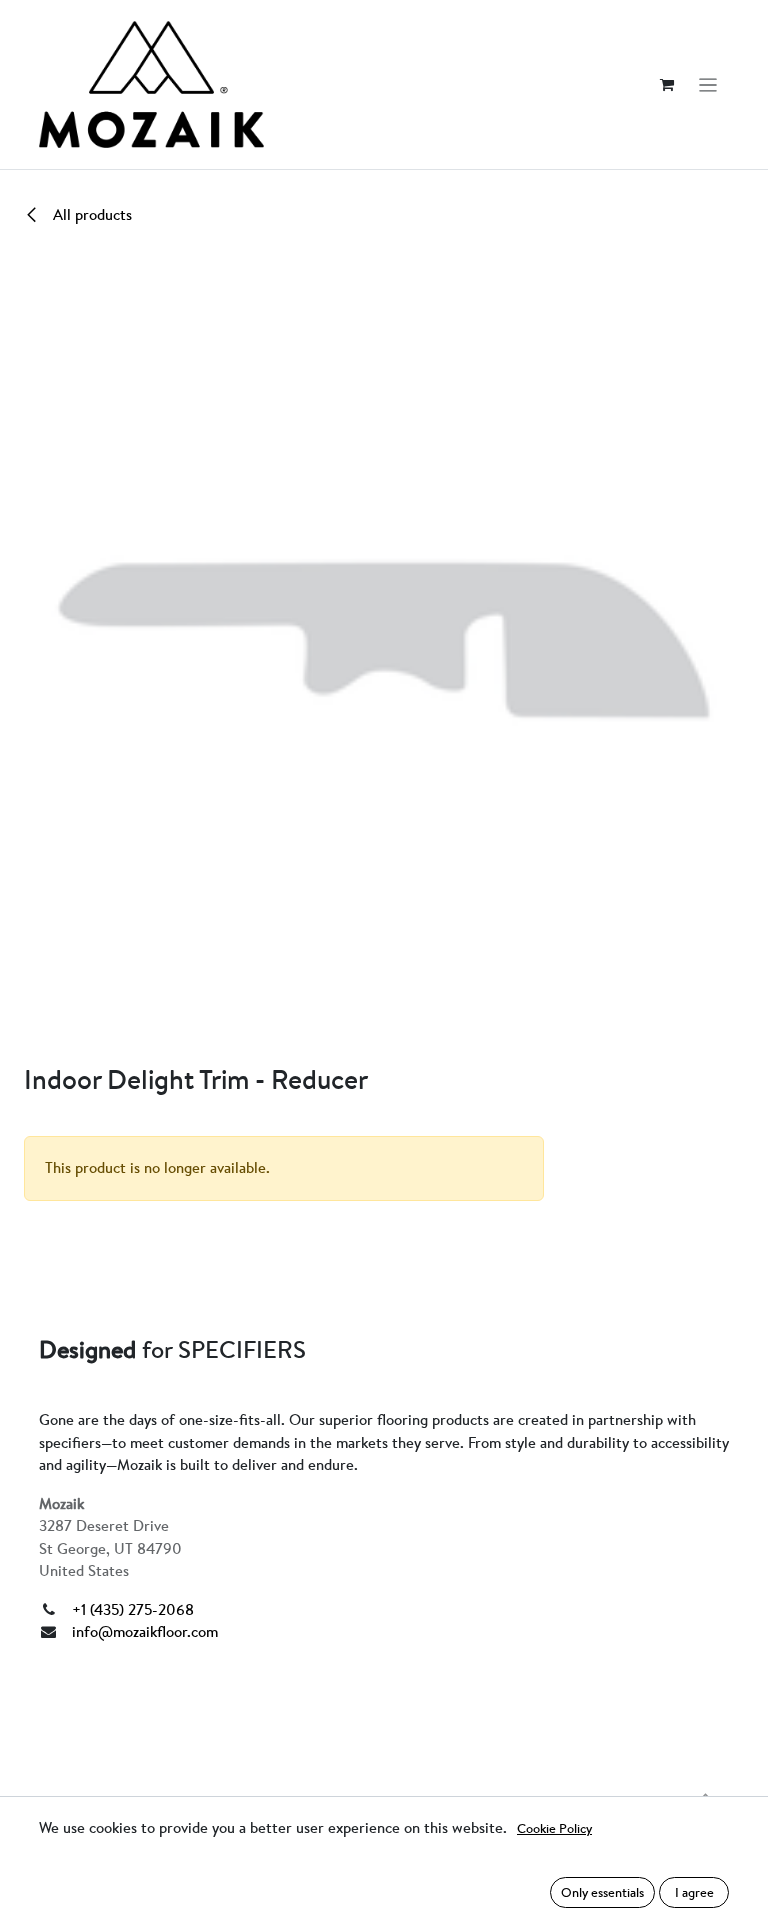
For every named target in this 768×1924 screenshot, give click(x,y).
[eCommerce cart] (667, 85)
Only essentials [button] (602, 1892)
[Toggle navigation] (708, 85)
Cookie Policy (554, 1828)
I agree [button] (694, 1892)
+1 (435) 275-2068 (133, 1609)
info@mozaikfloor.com (145, 1631)
